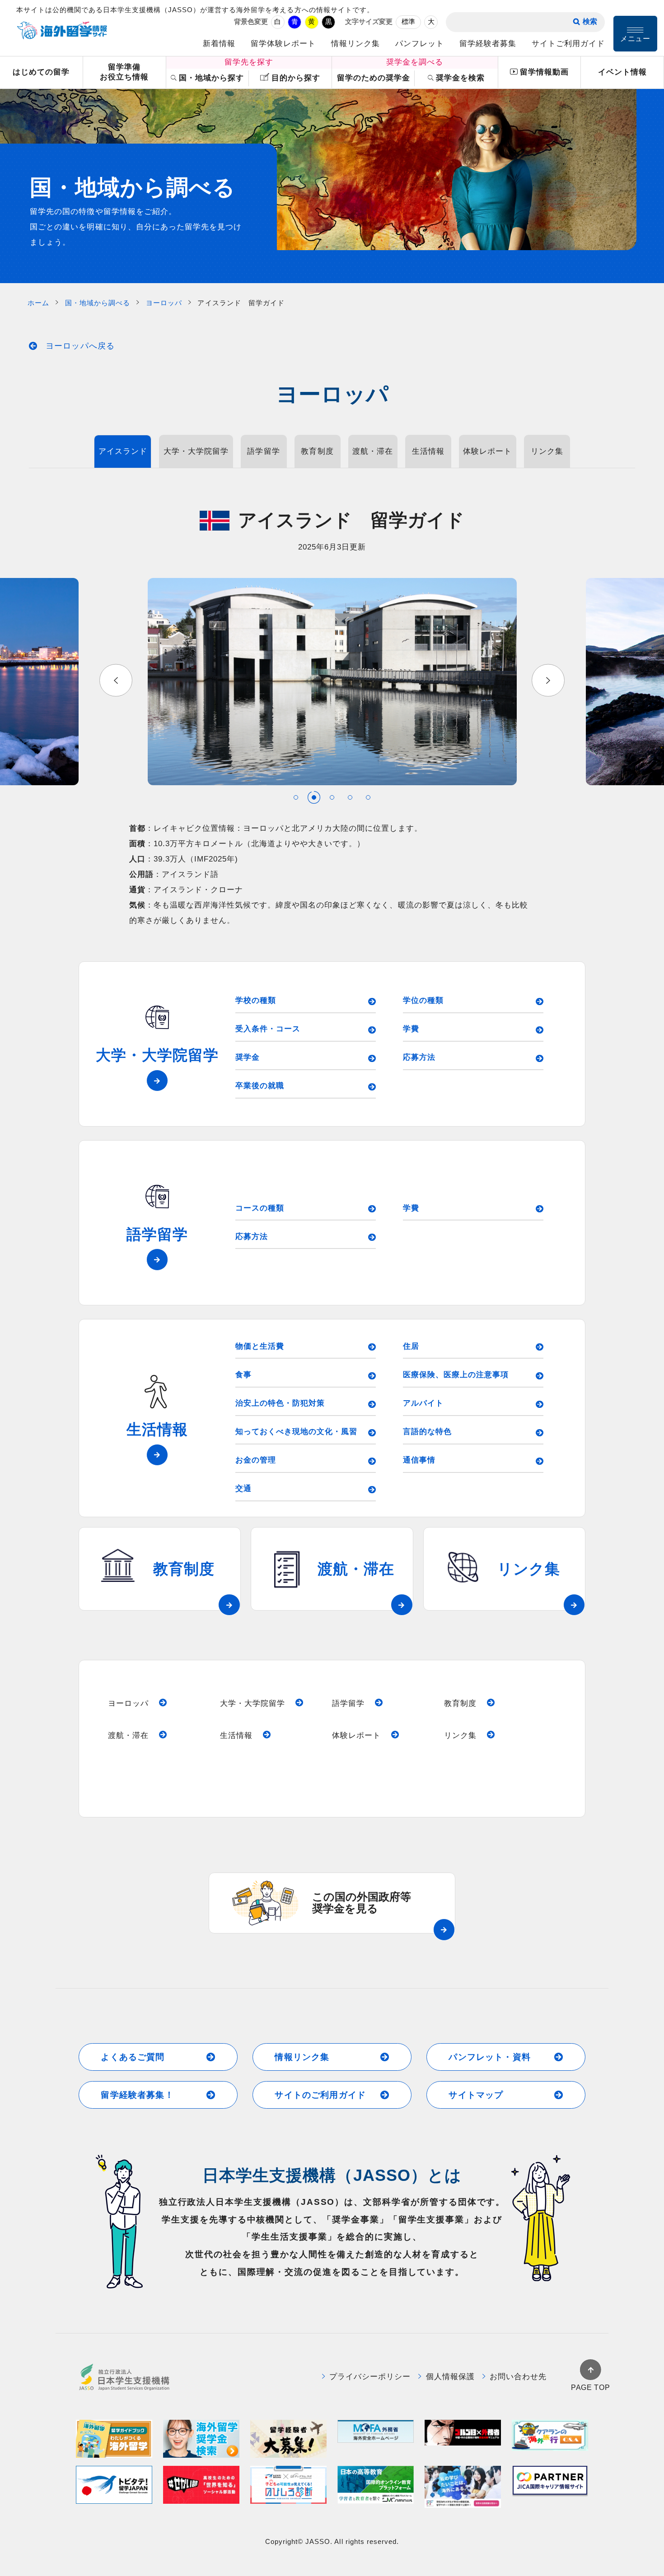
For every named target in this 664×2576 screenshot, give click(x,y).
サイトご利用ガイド (568, 44)
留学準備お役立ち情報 (124, 72)
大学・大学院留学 (196, 451)
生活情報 (428, 451)
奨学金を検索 (460, 78)
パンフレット (420, 44)
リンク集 (547, 451)
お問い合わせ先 (518, 2377)
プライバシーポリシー (370, 2377)
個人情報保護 (450, 2377)
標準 (408, 22)
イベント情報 (622, 72)
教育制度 (317, 451)
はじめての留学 (41, 72)
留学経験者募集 (488, 44)
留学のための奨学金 (374, 78)
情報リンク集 (355, 44)
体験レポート (487, 451)
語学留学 (263, 451)
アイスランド (123, 451)
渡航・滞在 (373, 451)
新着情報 (219, 44)
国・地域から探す (211, 78)
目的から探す (296, 78)
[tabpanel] (332, 682)
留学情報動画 (544, 72)
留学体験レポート (283, 44)
